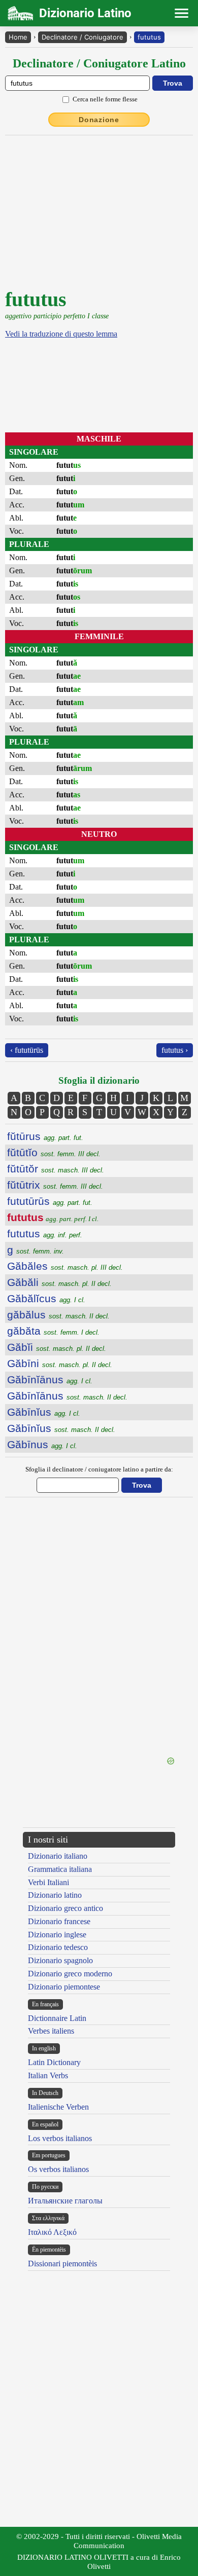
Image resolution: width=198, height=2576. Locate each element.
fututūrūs (50, 1201)
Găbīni (60, 1363)
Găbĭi (57, 1347)
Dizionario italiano (58, 1856)
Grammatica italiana (60, 1869)
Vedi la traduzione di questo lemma (61, 334)
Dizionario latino (55, 1895)
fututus (149, 37)
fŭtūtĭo (54, 1152)
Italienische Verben (58, 2107)
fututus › (175, 1050)
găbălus (58, 1315)
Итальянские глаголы (65, 2201)
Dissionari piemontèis (62, 2264)
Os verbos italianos (58, 2169)
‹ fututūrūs (27, 1050)
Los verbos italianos (60, 2138)
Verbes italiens (51, 2031)
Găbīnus (42, 1444)
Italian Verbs (48, 2075)
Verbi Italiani (48, 1882)
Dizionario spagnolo (60, 1960)
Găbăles (65, 1266)
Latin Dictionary (54, 2062)
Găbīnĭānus (50, 1379)
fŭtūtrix (55, 1185)
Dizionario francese (59, 1921)
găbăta (53, 1331)
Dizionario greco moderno (70, 1974)
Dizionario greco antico (65, 1908)
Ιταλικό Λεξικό (52, 2232)
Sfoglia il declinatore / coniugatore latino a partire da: (99, 1469)
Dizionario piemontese (64, 1987)
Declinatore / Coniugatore (82, 37)
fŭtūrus (45, 1136)
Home (18, 37)
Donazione (99, 120)
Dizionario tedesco (58, 1947)
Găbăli (59, 1282)
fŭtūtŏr (56, 1169)
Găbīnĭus (44, 1412)
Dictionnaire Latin (57, 2018)
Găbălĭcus (46, 1298)
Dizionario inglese (57, 1935)
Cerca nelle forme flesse (105, 99)
